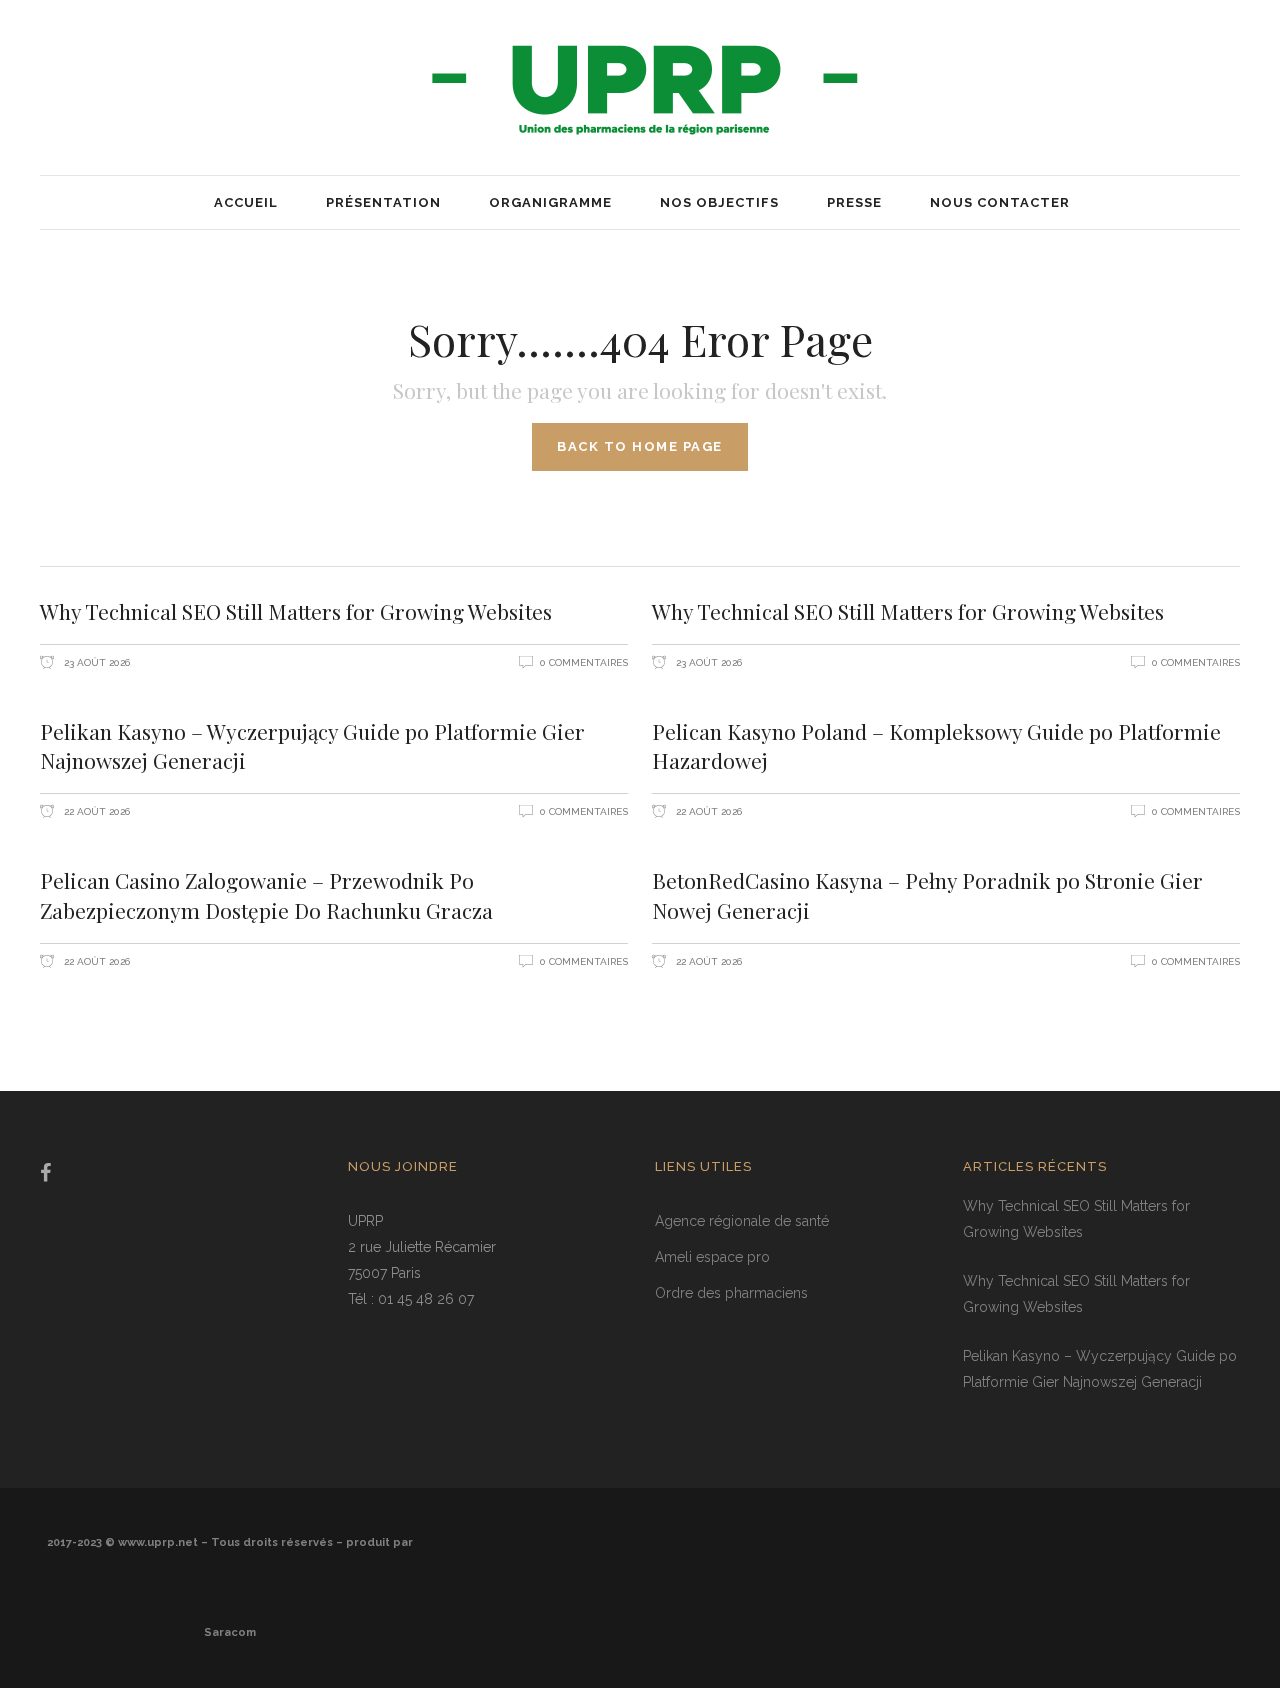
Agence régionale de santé (742, 1221)
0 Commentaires (584, 662)
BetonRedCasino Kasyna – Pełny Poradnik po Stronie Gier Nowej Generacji (927, 895)
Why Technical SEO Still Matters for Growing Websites (296, 611)
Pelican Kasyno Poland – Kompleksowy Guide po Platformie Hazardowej (936, 746)
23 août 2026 (95, 662)
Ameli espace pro (712, 1257)
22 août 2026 (95, 811)
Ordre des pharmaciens (731, 1293)
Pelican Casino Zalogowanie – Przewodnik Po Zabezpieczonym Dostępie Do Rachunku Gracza (266, 895)
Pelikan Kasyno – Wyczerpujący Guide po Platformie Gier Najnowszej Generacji (312, 746)
